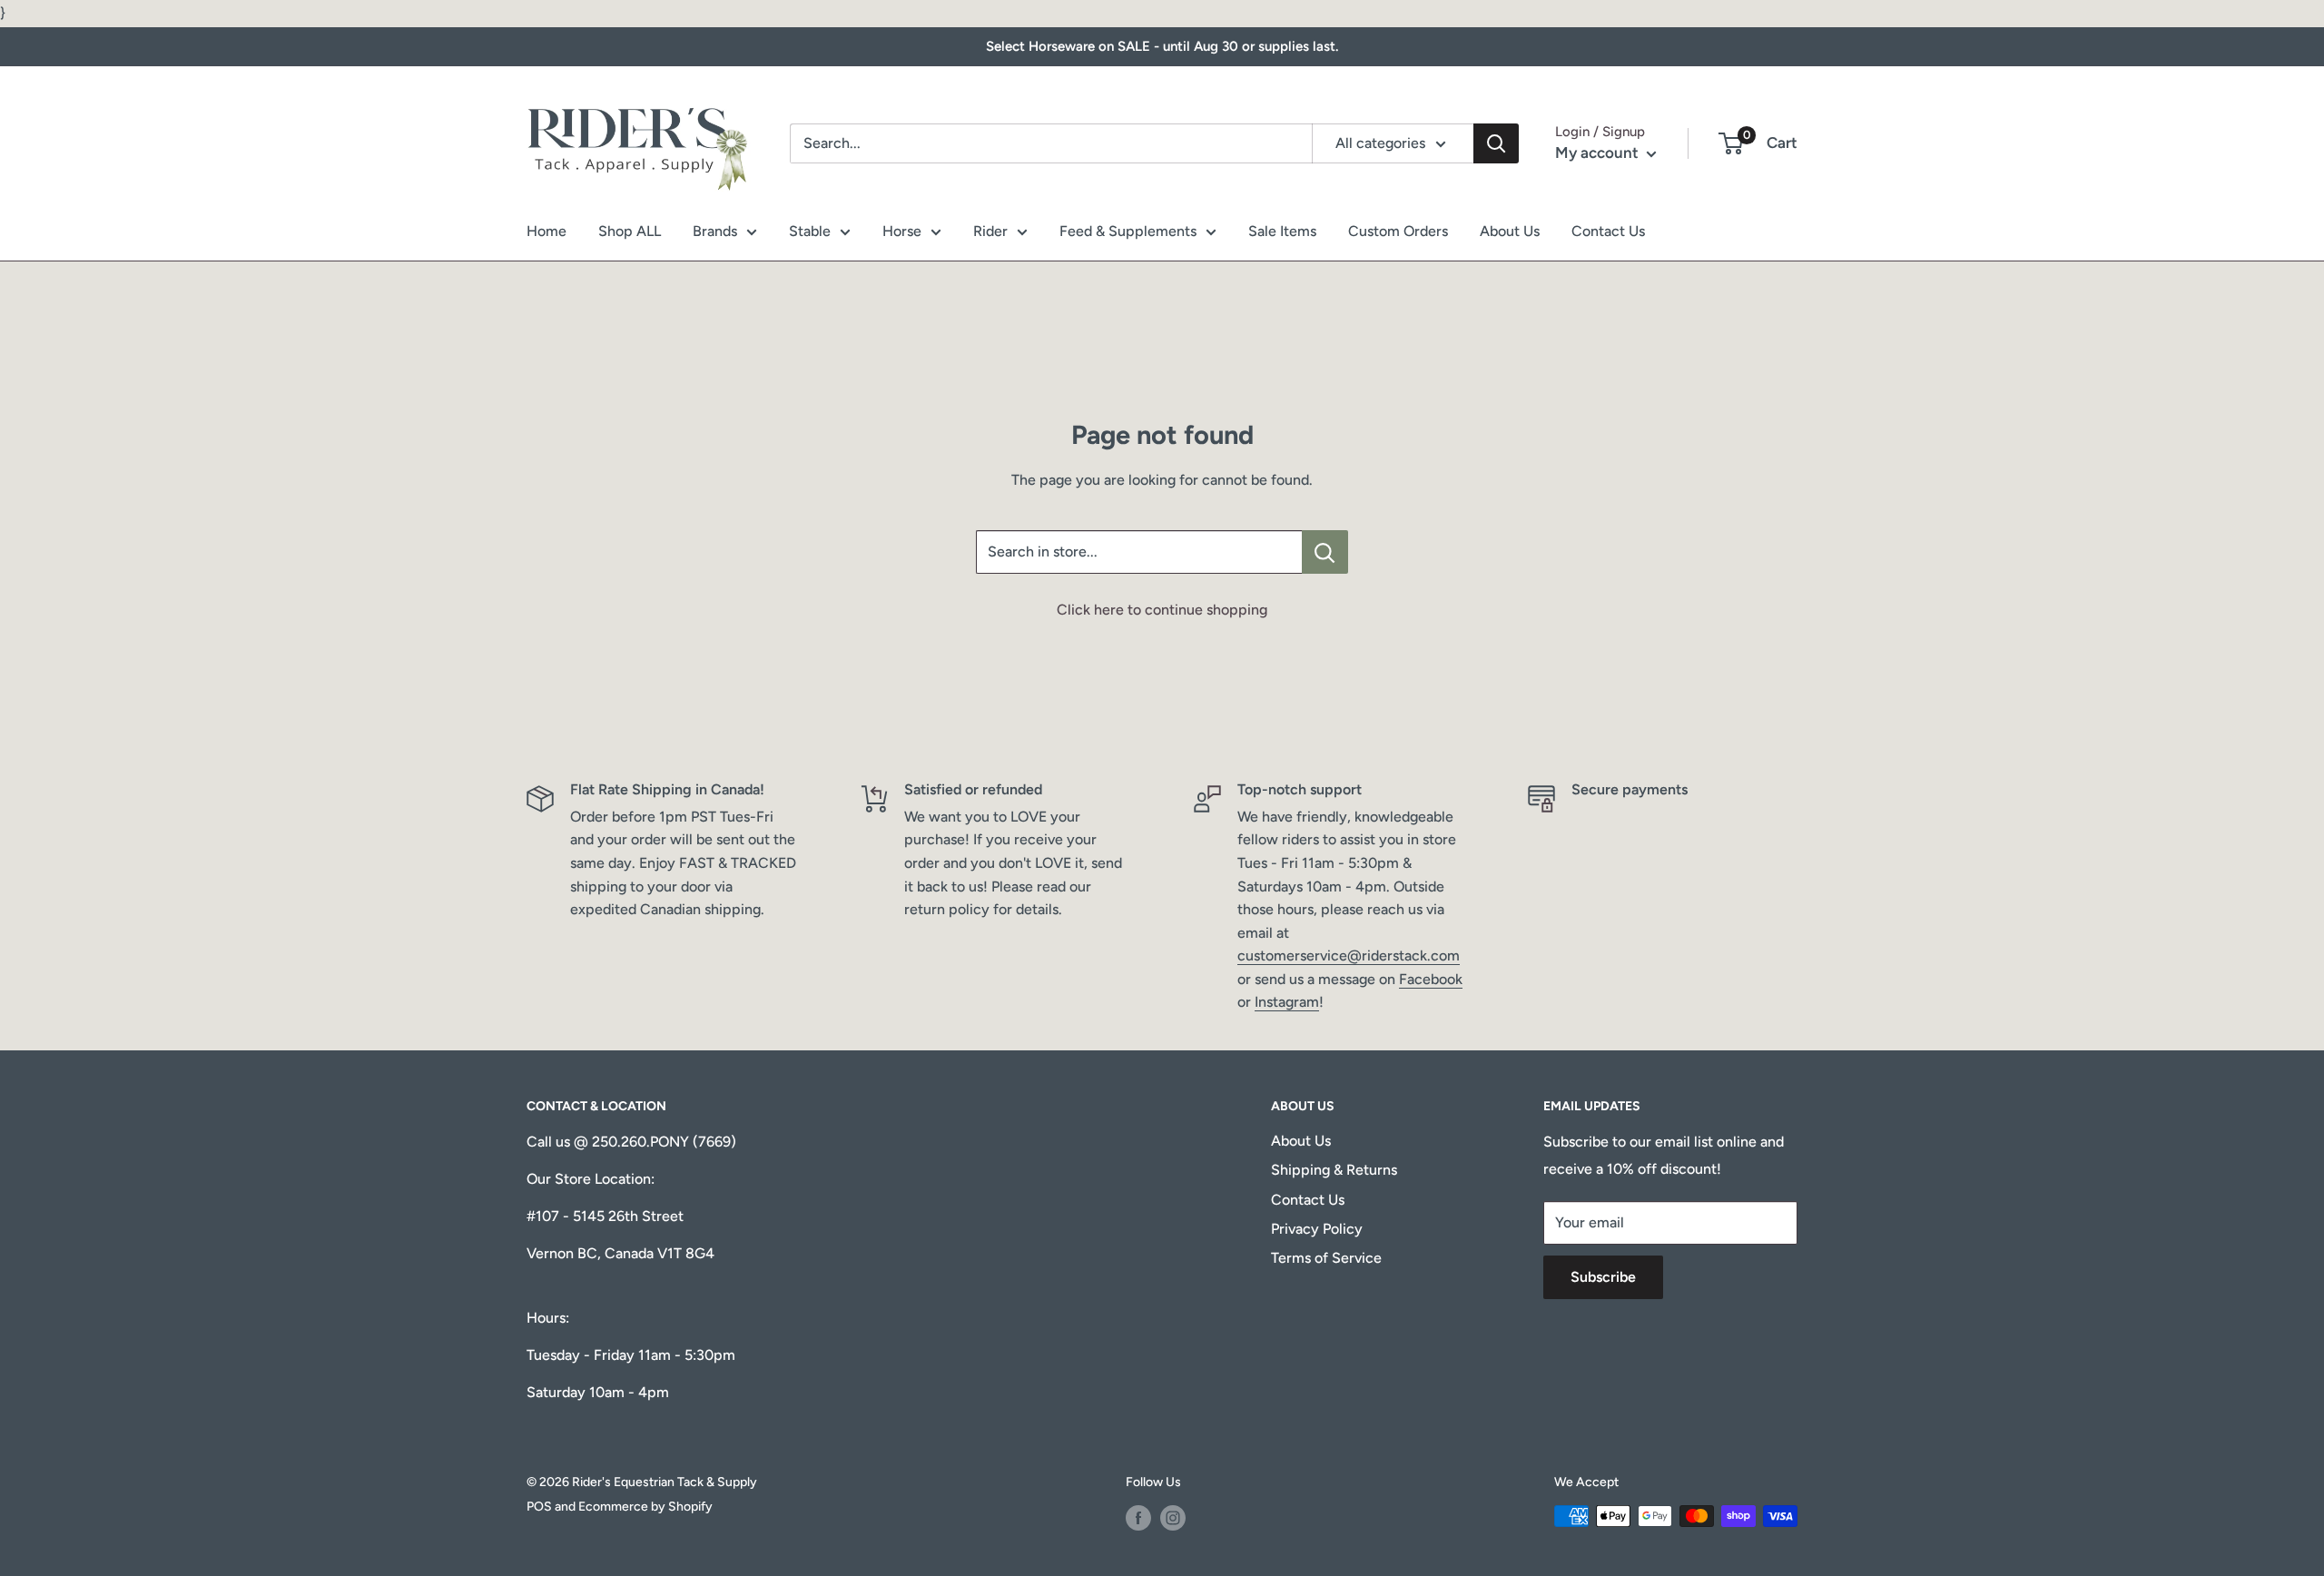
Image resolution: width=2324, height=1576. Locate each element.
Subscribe (1603, 1277)
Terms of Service (1326, 1258)
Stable (810, 231)
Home (547, 231)
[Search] (1496, 143)
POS (539, 1507)
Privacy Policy (1317, 1229)
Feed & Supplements (1128, 231)
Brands (715, 231)
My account (1599, 153)
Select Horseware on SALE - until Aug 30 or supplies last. (1162, 46)
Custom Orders (1398, 231)
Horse (902, 231)
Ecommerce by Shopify (645, 1507)
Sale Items (1282, 231)
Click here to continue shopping (1162, 610)
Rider (990, 231)
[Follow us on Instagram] (1173, 1518)
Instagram (1287, 1002)
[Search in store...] (1325, 552)
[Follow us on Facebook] (1138, 1518)
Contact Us (1608, 231)
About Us (1510, 231)
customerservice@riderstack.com (1349, 955)
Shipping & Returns (1334, 1170)
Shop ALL (630, 231)
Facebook (1431, 979)
